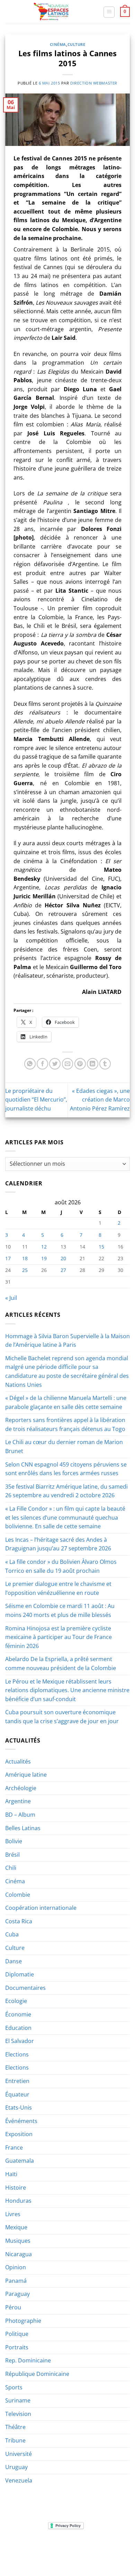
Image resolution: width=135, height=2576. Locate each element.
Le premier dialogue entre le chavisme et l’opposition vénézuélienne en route (58, 1588)
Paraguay (17, 2294)
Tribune (15, 2440)
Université (19, 2454)
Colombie (18, 1895)
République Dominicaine (37, 2374)
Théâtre (15, 2427)
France (14, 2148)
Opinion (16, 2267)
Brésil (12, 1855)
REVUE (43, 2547)
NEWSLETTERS (70, 2547)
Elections (17, 2054)
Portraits (17, 2347)
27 (63, 1270)
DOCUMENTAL (105, 2547)
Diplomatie (20, 1974)
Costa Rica (19, 1921)
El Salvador (20, 2041)
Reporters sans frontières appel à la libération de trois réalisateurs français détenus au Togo (65, 1424)
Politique (17, 2334)
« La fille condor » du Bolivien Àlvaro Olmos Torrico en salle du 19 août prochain (61, 1566)
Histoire (16, 2188)
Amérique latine (26, 1775)
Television (18, 2414)
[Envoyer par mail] (68, 1064)
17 (8, 1258)
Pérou (13, 2307)
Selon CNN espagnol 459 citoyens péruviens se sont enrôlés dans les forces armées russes (66, 1469)
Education (18, 2028)
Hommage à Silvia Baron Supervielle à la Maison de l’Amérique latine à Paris (67, 1341)
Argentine (18, 1801)
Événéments (21, 2121)
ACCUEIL (22, 2547)
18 (25, 1258)
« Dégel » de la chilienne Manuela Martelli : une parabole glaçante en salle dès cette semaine (66, 1402)
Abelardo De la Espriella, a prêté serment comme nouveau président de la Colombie (61, 1664)
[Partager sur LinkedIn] (93, 1064)
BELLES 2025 (23, 2552)
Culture (76, 44)
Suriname (18, 2400)
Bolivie (14, 1841)
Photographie (23, 2321)
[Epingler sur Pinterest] (80, 1064)
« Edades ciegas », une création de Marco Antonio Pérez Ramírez (100, 1100)
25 (25, 1270)
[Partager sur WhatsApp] (30, 1064)
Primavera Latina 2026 (67, 2552)
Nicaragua (19, 2254)
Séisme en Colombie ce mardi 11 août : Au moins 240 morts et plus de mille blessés (60, 1610)
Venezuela (19, 2480)
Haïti (11, 2174)
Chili (11, 1868)
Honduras (18, 2201)
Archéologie (21, 1788)
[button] (109, 12)
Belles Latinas (23, 1828)
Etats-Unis (19, 2108)
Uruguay (16, 2467)
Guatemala (20, 2161)
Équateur (17, 2094)
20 (63, 1258)
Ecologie (16, 2001)
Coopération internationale (41, 1908)
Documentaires (25, 1988)
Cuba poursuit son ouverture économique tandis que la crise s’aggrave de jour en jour (62, 1717)
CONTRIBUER (112, 2552)
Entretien (17, 2081)
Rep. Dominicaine (28, 2360)
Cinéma (58, 44)
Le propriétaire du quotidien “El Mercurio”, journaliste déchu (36, 1100)
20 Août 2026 (68, 2557)
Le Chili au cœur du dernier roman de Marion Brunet (64, 1447)
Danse (13, 1961)
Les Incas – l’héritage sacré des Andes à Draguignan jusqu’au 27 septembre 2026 (58, 1544)
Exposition (19, 2134)
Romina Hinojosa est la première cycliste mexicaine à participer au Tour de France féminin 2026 (58, 1637)
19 (44, 1258)
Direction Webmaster (94, 83)
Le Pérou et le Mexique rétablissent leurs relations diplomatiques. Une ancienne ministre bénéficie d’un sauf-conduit (67, 1690)
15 (101, 1247)
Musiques (18, 2241)
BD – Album (20, 1815)
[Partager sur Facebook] (42, 1064)
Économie (18, 2014)
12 (44, 1247)
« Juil (11, 1298)
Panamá (16, 2281)
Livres (13, 2214)
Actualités (18, 1761)
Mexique (16, 2227)
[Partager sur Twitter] (55, 1064)
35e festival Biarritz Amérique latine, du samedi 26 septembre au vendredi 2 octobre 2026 (66, 1491)
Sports (14, 2387)
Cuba (12, 1934)
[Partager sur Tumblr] (105, 1064)
